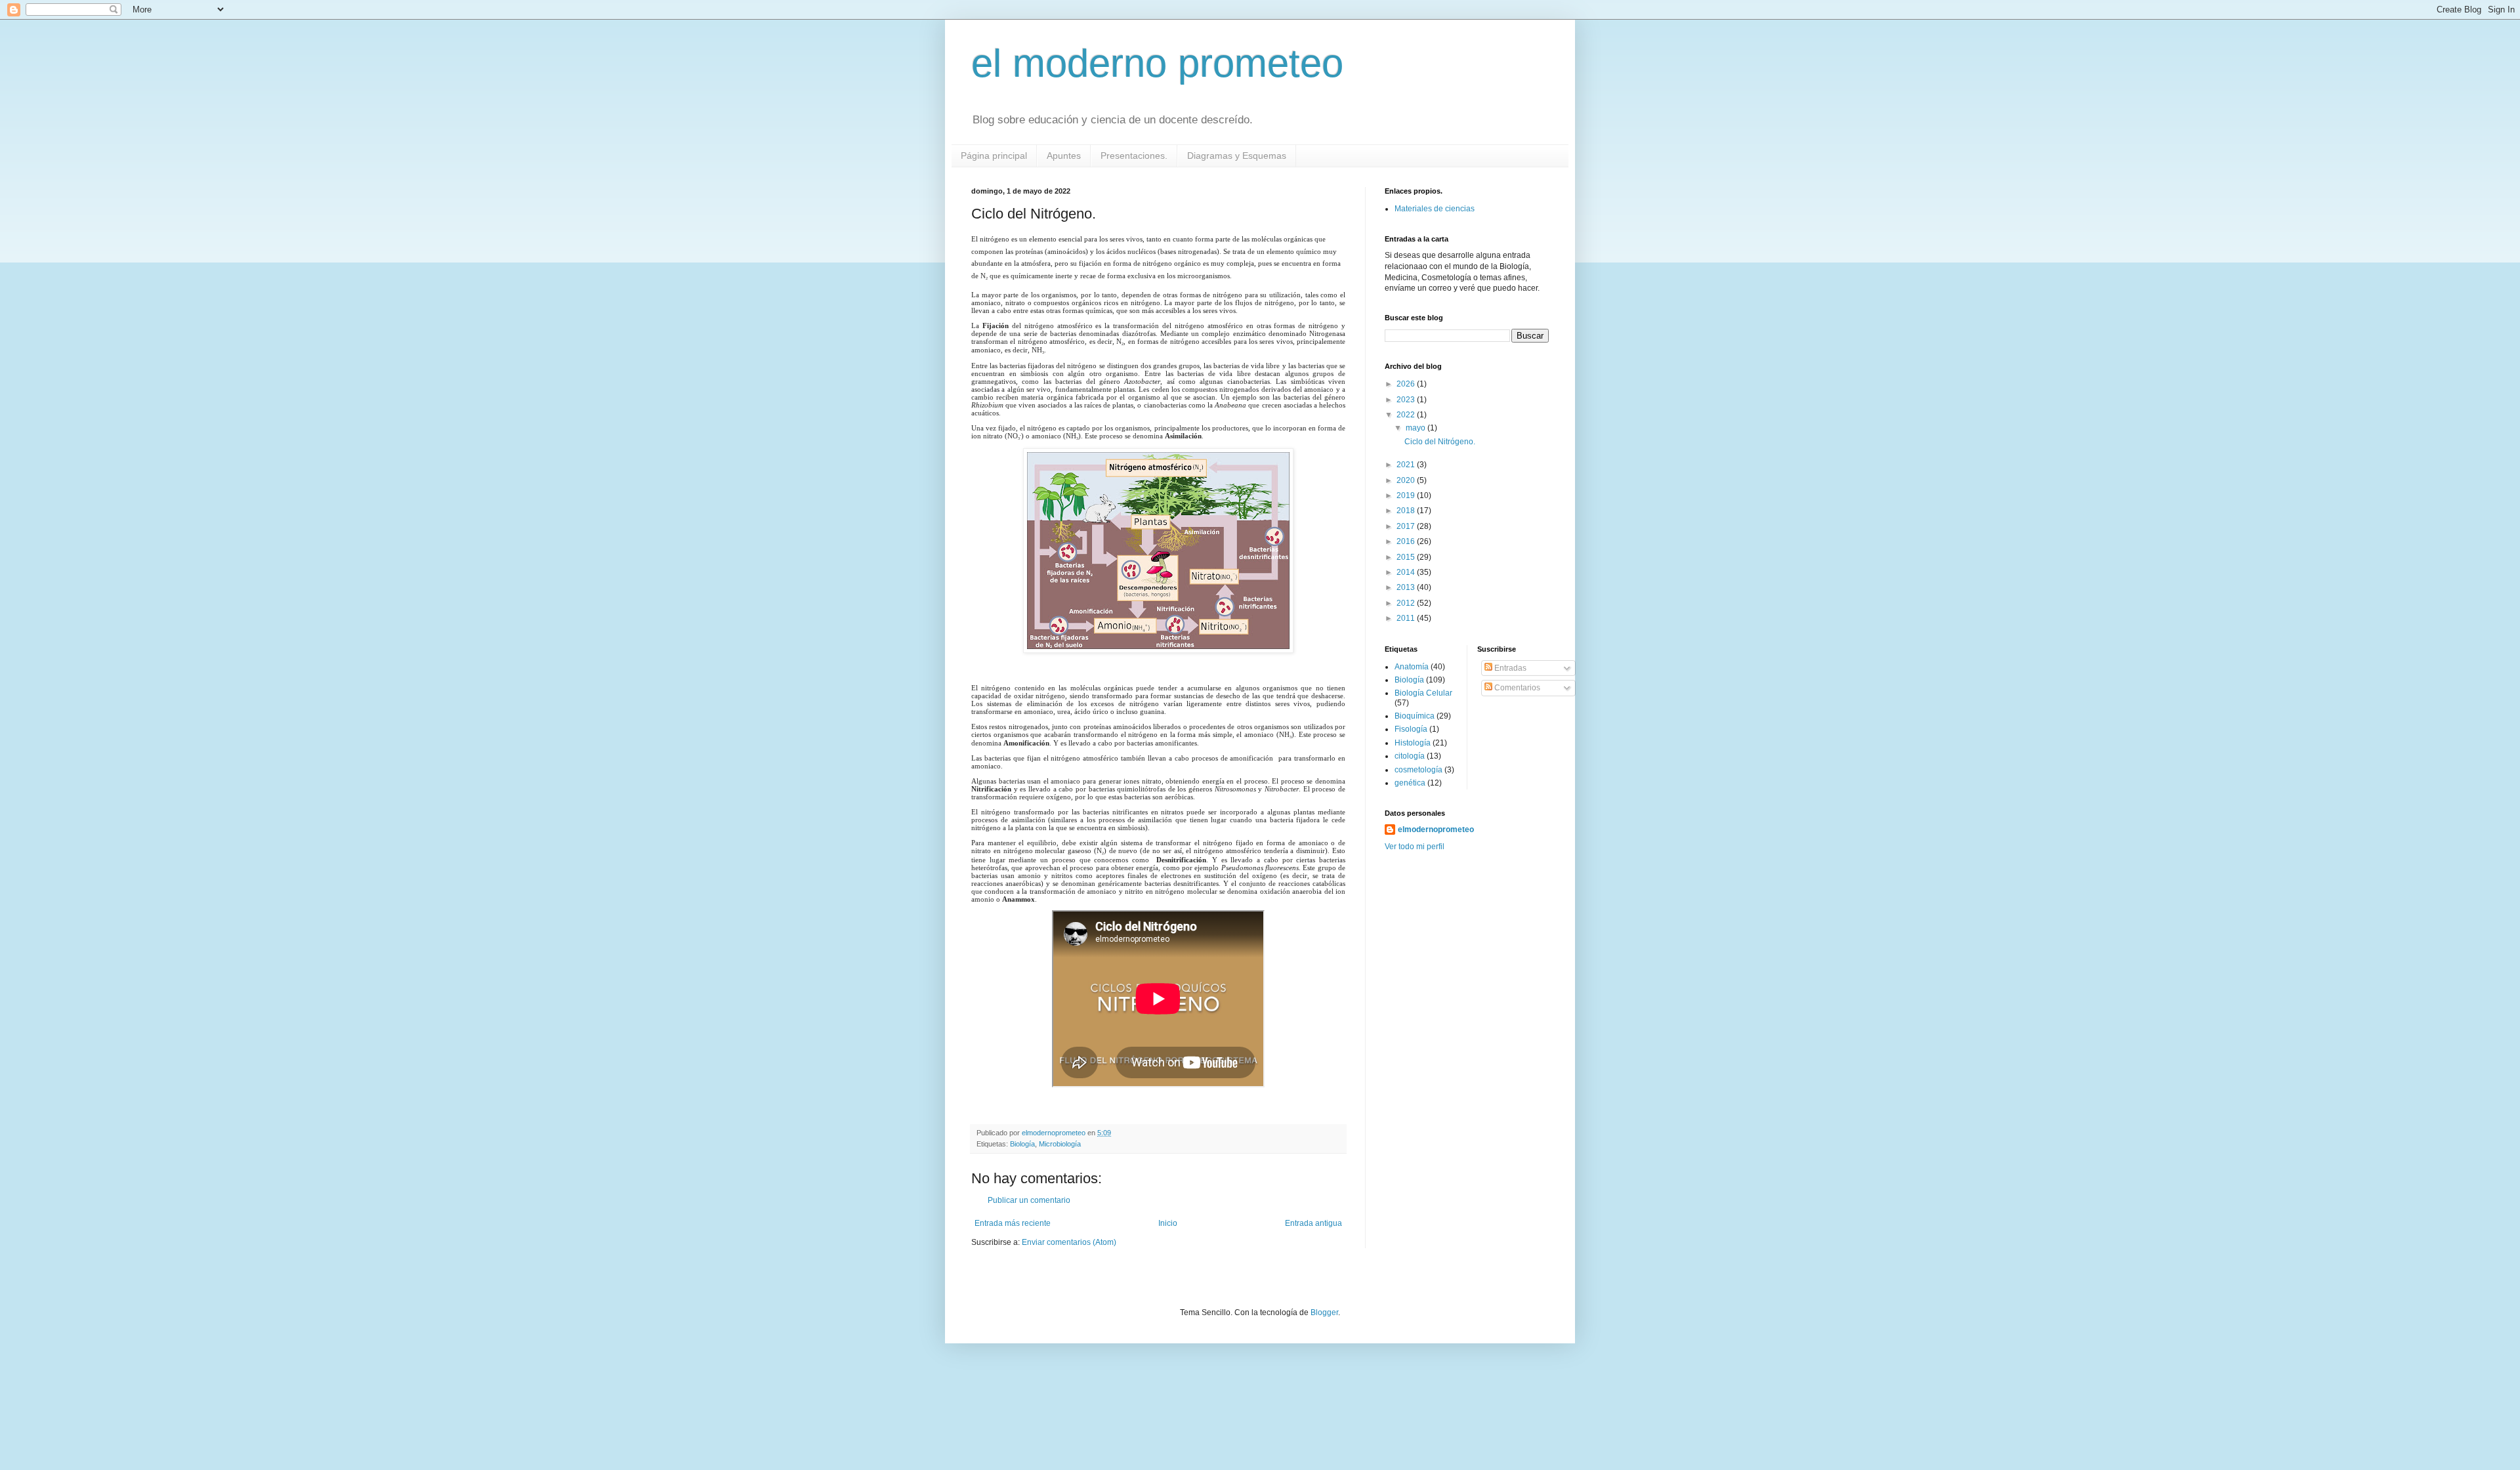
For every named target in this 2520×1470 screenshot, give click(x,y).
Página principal (994, 156)
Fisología (1411, 729)
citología (1410, 756)
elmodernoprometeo (1436, 829)
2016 (1407, 541)
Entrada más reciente (1013, 1223)
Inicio (1168, 1223)
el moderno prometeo (1157, 63)
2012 (1407, 603)
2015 (1407, 557)
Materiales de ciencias (1435, 209)
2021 (1407, 465)
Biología (1022, 1144)
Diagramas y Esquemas (1237, 156)
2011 (1407, 618)
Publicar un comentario (1029, 1200)
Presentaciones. (1134, 156)
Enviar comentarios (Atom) (1069, 1242)
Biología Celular (1423, 693)
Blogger (1324, 1312)
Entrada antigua (1313, 1223)
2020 (1407, 480)
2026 (1407, 384)
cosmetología (1418, 770)
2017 (1407, 526)
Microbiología (1060, 1144)
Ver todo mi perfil (1415, 847)
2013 (1407, 587)
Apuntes (1064, 156)
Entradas (1509, 668)
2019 (1407, 495)
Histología (1413, 743)
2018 (1407, 511)
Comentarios (1516, 688)
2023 (1407, 400)
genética (1410, 783)
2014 (1407, 572)
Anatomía (1412, 667)
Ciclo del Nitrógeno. (1440, 442)
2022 (1407, 415)
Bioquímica (1415, 716)
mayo (1417, 428)
